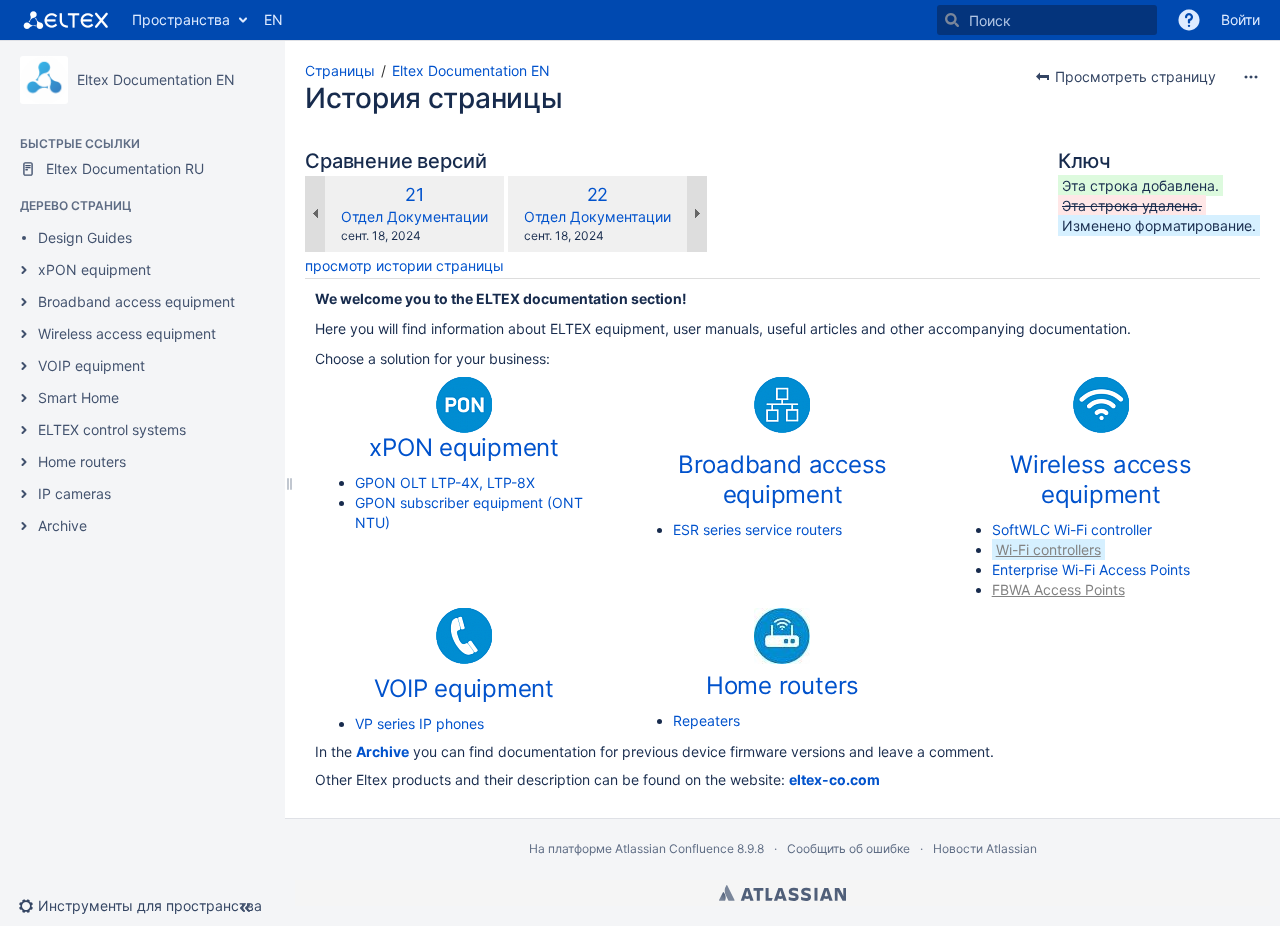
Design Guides (85, 237)
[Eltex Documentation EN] (44, 80)
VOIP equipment (91, 365)
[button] (1189, 20)
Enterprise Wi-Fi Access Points (1091, 569)
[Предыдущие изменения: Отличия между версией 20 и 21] (315, 214)
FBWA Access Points (1058, 589)
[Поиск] (952, 20)
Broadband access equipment (136, 301)
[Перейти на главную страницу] (66, 20)
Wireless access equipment (127, 333)
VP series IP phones (419, 723)
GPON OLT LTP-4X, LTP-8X (445, 482)
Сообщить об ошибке (848, 848)
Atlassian (782, 893)
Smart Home (78, 397)
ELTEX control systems (112, 429)
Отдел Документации (414, 216)
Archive (62, 525)
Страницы (340, 70)
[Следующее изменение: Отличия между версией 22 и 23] (697, 214)
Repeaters (706, 720)
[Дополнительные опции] (1251, 77)
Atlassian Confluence (674, 848)
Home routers (82, 461)
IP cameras (74, 493)
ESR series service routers (757, 529)
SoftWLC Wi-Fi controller (1072, 529)
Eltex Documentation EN (156, 79)
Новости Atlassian (985, 848)
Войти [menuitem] (1240, 19)
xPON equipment (94, 269)
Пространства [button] (181, 19)
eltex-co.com (834, 779)
